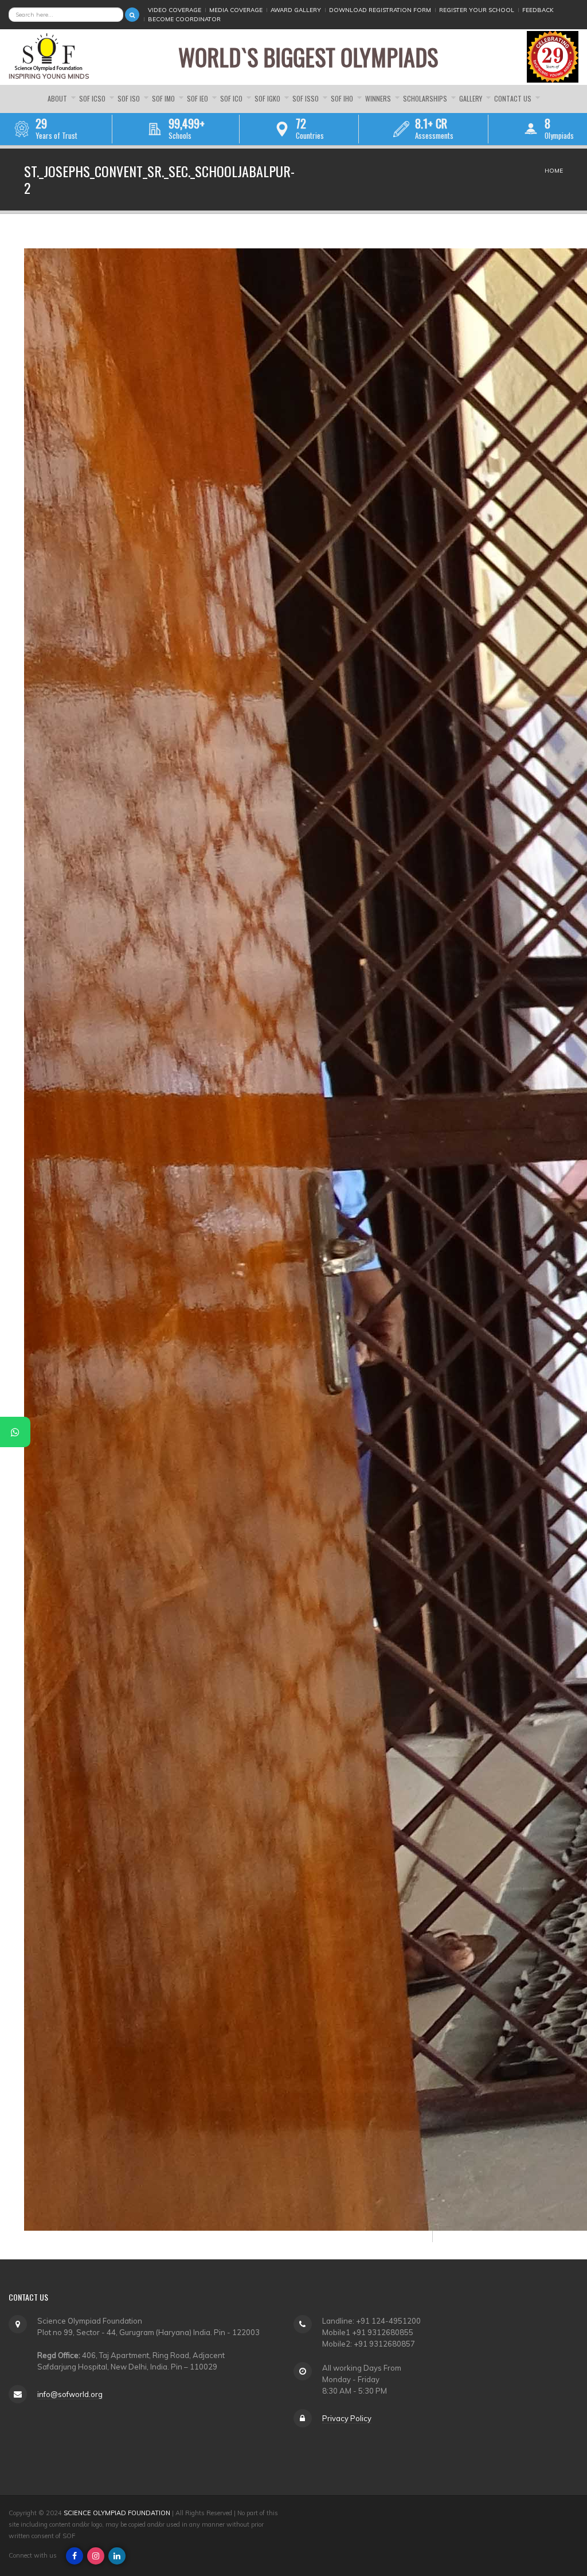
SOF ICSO (93, 98)
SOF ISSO (306, 98)
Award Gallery (296, 10)
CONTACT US (514, 98)
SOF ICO (232, 98)
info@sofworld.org (70, 2394)
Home (554, 171)
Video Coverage (175, 10)
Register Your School (477, 10)
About (58, 98)
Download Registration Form (380, 10)
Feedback (538, 10)
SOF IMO (164, 98)
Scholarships (426, 98)
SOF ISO (130, 98)
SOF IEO (198, 98)
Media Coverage (236, 10)
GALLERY (471, 98)
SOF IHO (343, 98)
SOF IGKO (268, 98)
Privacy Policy (347, 2418)
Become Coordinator (184, 19)
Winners (379, 98)
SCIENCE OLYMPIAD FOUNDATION (117, 2513)
